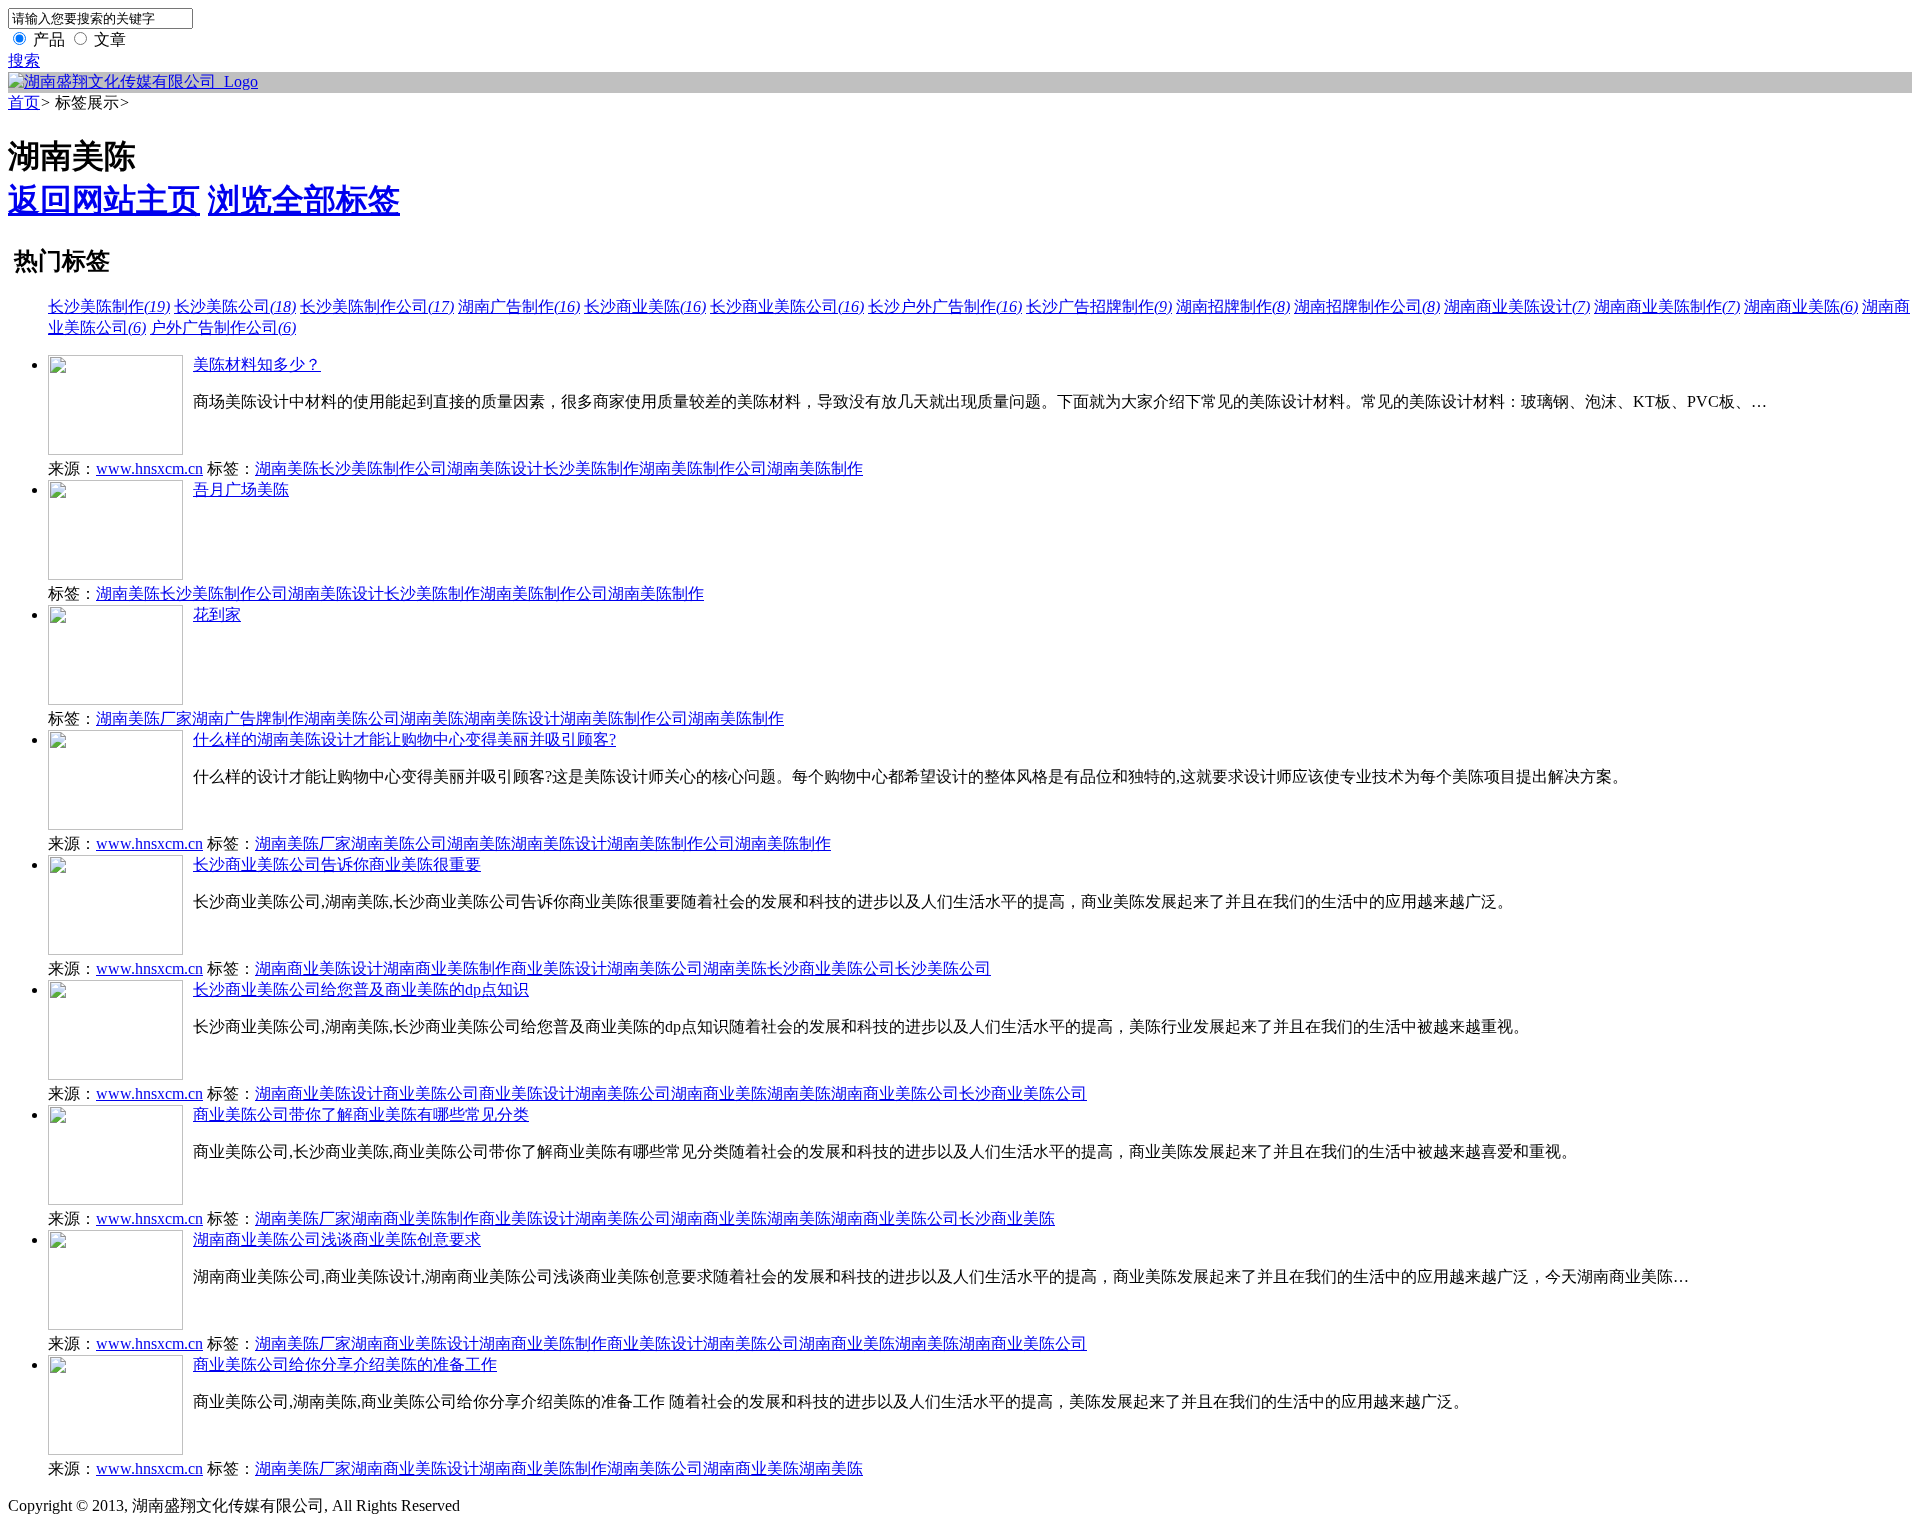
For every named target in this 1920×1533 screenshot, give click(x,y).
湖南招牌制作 (1233, 306)
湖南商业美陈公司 (895, 1093)
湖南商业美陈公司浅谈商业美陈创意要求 (337, 1239)
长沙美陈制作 (109, 306)
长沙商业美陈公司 (787, 306)
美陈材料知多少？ (257, 364)
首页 (24, 102)
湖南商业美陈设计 (1517, 306)
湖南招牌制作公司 (1367, 306)
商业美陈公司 (431, 1093)
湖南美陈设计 (495, 468)
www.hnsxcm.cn (149, 468)
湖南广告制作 (519, 306)
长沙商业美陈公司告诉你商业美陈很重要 (337, 864)
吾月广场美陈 (241, 489)
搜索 (24, 60)
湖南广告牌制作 (248, 718)
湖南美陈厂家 (144, 718)
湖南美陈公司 (352, 718)
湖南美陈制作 (815, 468)
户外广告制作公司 (223, 327)
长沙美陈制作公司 (377, 306)
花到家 (217, 614)
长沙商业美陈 (645, 306)
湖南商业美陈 (1801, 306)
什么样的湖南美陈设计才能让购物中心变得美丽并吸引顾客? (404, 739)
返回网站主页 (104, 200)
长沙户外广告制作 (945, 306)
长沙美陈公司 (235, 306)
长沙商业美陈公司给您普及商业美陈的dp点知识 (361, 989)
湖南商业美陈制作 (1667, 306)
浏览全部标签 (304, 200)
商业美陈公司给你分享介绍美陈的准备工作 (345, 1364)
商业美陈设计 (559, 968)
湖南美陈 (287, 468)
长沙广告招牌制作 (1099, 306)
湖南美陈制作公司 (703, 468)
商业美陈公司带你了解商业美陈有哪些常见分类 (361, 1114)
